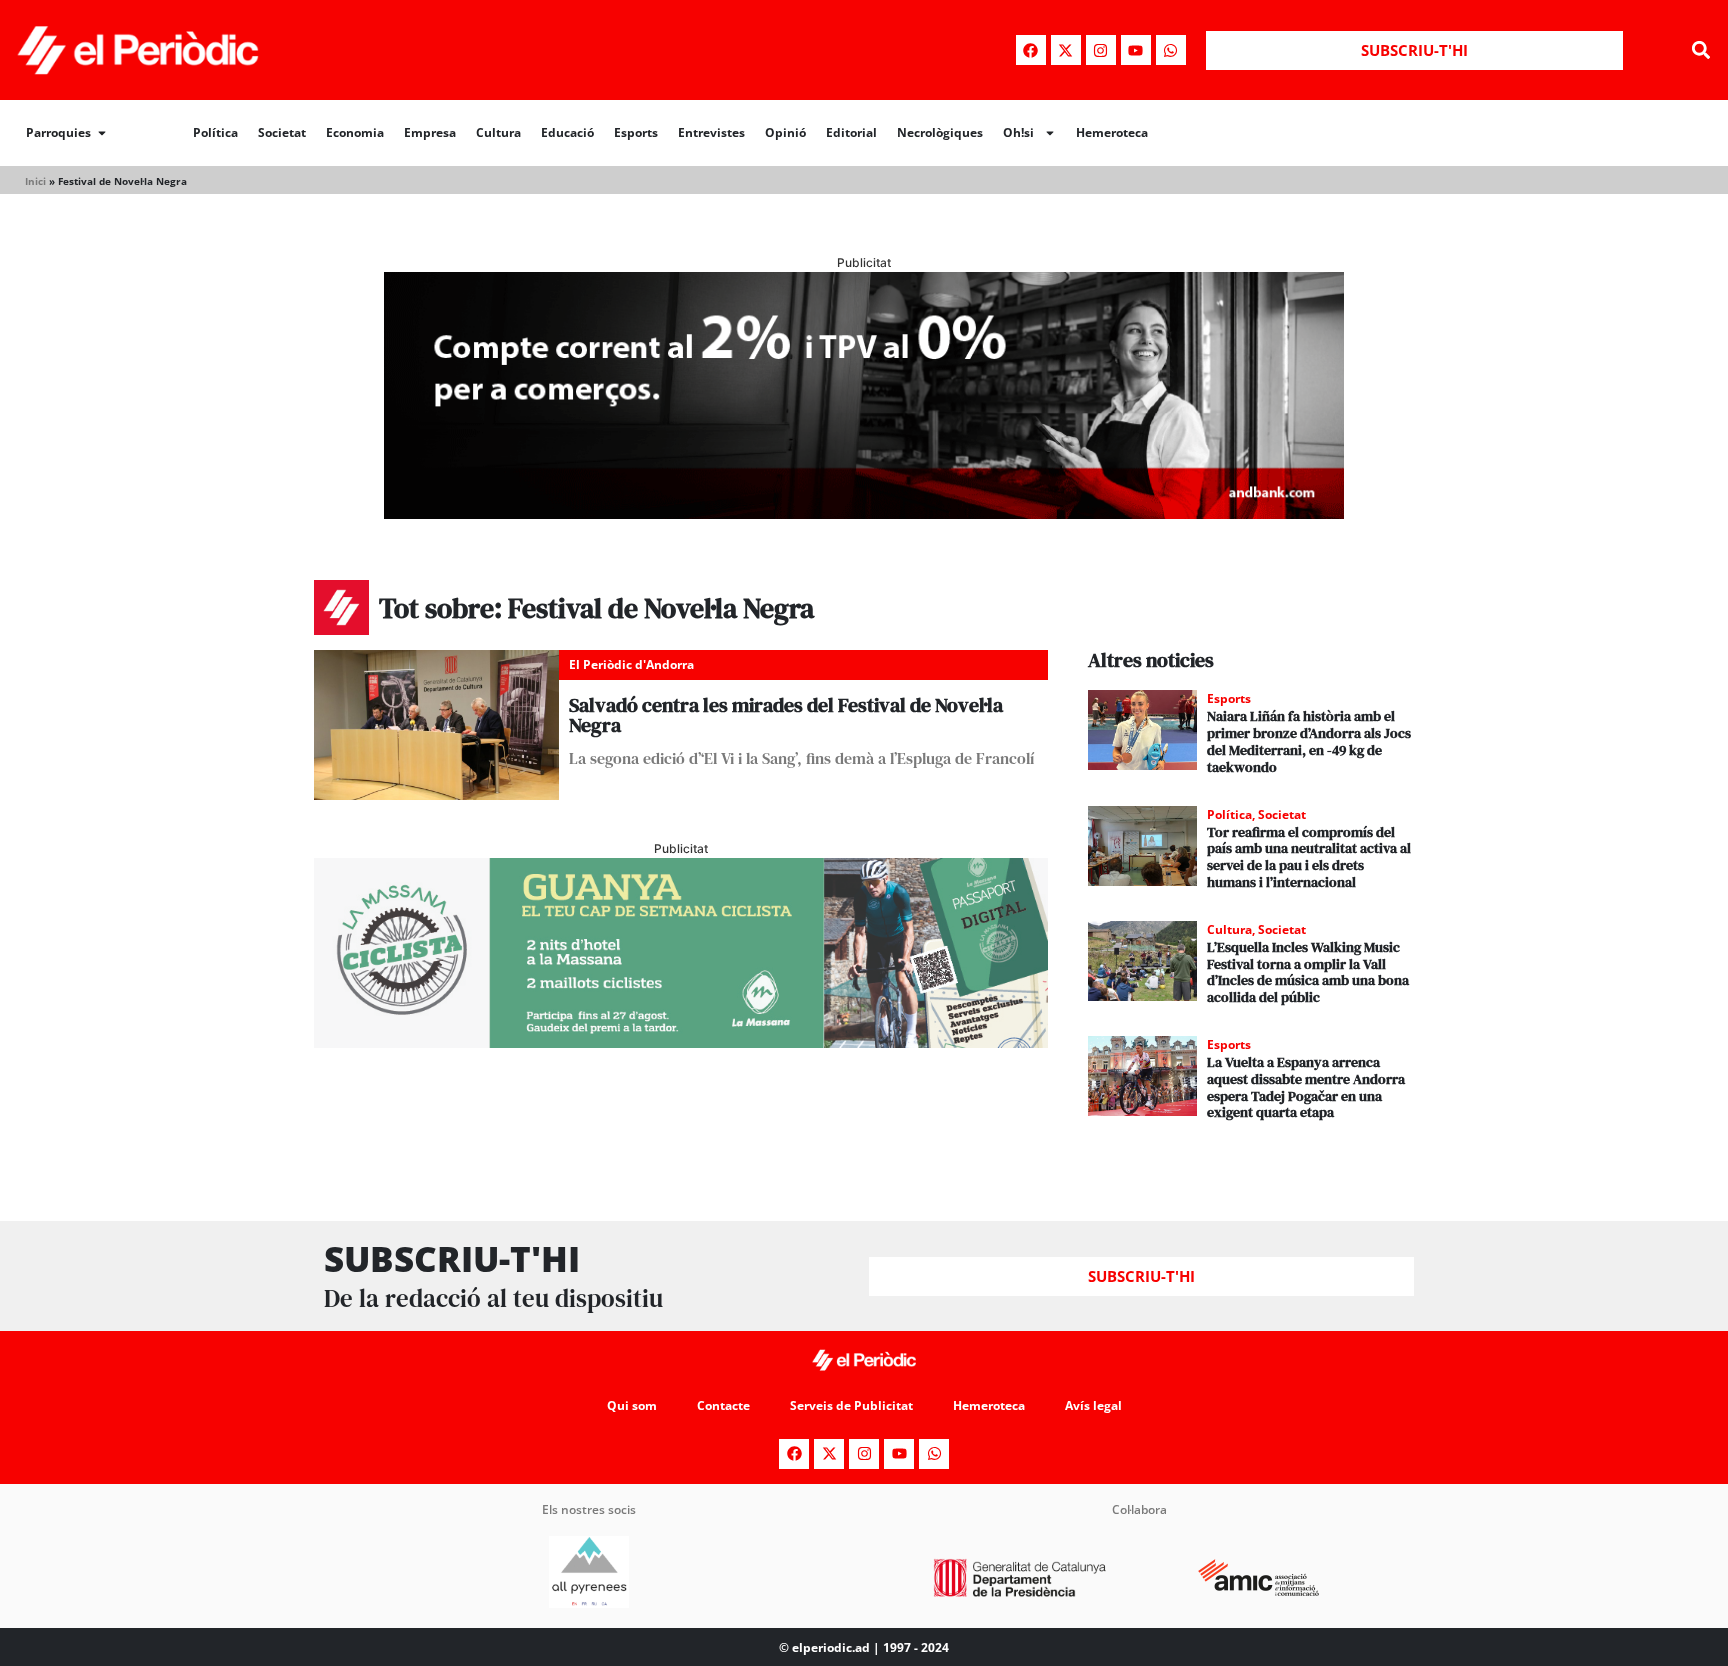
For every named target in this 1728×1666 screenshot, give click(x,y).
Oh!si (1018, 132)
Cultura (498, 132)
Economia (355, 132)
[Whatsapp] (1171, 50)
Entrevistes (711, 132)
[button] (1701, 50)
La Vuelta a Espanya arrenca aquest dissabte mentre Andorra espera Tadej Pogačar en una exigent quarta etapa (1306, 1087)
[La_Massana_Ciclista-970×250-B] (681, 1042)
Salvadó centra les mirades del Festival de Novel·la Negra (786, 715)
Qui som (632, 1405)
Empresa (430, 132)
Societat (282, 132)
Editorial (851, 132)
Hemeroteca (1112, 132)
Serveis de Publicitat (851, 1405)
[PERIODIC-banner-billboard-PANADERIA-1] (864, 513)
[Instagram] (1101, 50)
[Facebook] (1031, 50)
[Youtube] (1136, 50)
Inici (35, 181)
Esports (636, 132)
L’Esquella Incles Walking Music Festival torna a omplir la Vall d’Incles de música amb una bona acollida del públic (1308, 972)
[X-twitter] (1066, 50)
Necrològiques (940, 132)
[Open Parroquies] (102, 133)
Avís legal (1093, 1405)
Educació (567, 132)
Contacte (723, 1405)
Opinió (785, 132)
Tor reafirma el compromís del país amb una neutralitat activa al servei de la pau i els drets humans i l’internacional (1309, 857)
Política (215, 132)
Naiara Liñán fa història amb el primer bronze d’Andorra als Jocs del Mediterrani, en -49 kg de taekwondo (1309, 741)
